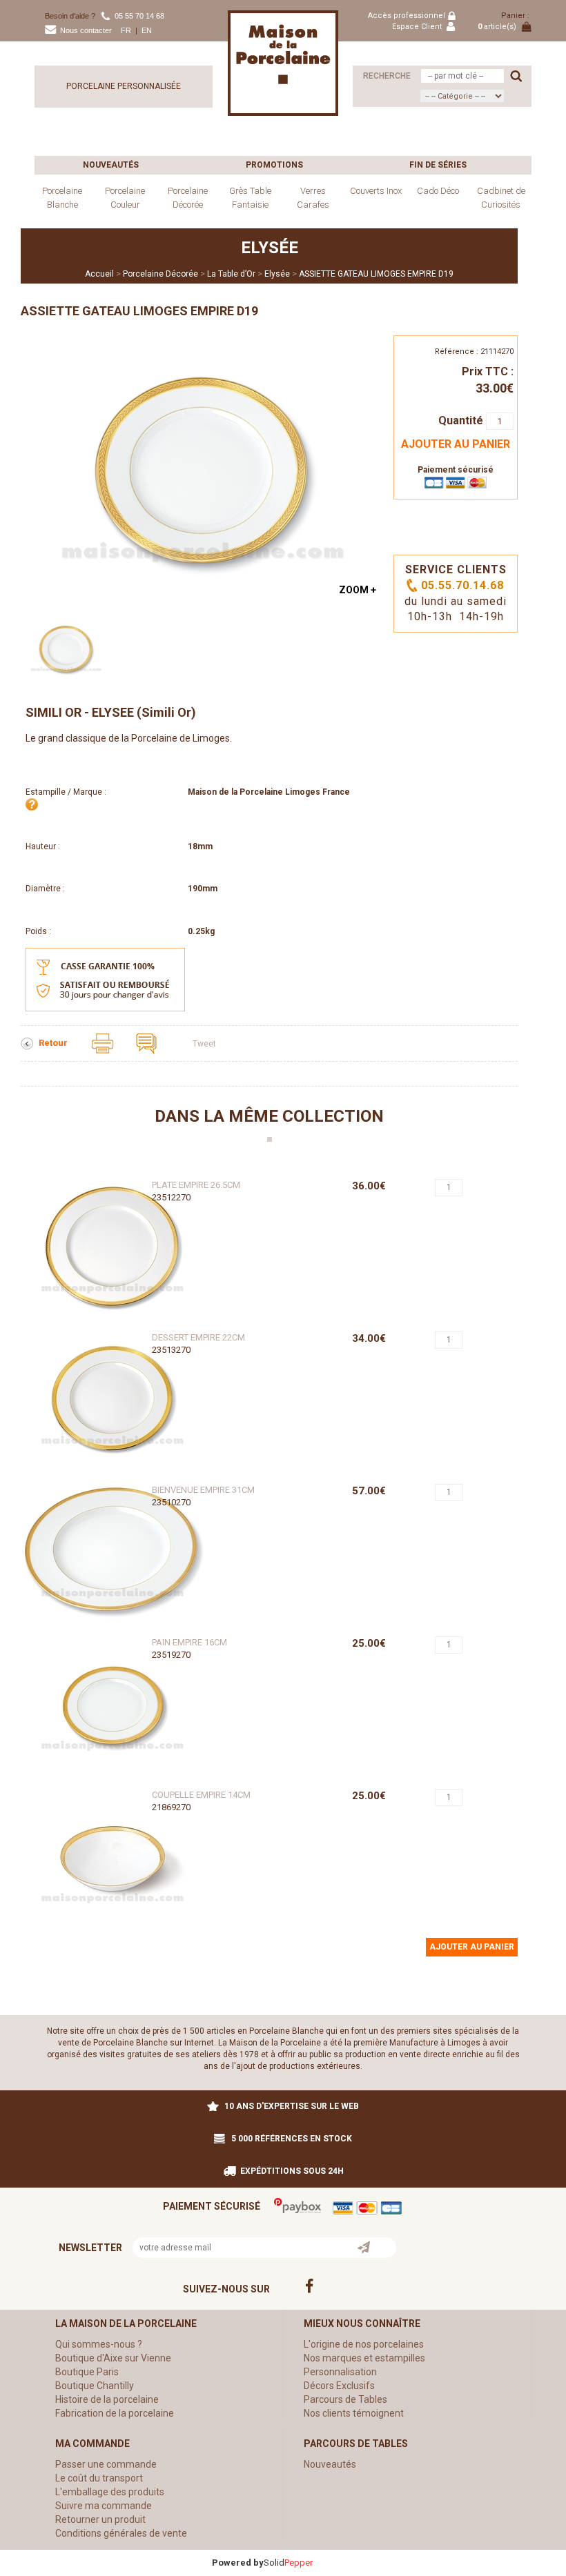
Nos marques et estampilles (364, 2358)
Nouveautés (111, 165)
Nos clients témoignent (354, 2413)
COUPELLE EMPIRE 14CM (201, 1795)
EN (147, 30)
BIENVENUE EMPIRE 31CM (203, 1490)
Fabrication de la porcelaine (115, 2413)
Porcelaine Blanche (62, 198)
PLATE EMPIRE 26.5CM (196, 1185)
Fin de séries (438, 165)
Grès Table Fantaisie (250, 198)
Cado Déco (438, 191)
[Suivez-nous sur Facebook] (406, 2286)
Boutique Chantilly (95, 2386)
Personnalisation (340, 2372)
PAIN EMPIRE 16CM (189, 1642)
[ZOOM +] (204, 468)
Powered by (238, 2563)
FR (126, 30)
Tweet (204, 1044)
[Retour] (28, 1043)
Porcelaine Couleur (125, 198)
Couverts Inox (376, 191)
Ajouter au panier (456, 444)
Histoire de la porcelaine (107, 2399)
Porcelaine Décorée (188, 198)
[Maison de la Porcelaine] (283, 63)
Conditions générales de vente (121, 2533)
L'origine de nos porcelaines (364, 2344)
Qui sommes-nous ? (99, 2344)
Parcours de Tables (345, 2399)
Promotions (274, 165)
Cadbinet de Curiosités (501, 198)
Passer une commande (106, 2464)
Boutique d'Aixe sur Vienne (113, 2358)
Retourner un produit (100, 2519)
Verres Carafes (313, 198)
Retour (54, 1043)
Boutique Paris (87, 2372)
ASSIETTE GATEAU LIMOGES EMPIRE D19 (376, 274)
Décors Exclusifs (339, 2386)
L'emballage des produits (110, 2492)
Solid (288, 2563)
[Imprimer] (104, 1043)
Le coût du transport (99, 2478)
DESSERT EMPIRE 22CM (198, 1337)
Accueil (99, 274)
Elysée (277, 274)
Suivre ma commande (104, 2506)
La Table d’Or (231, 274)
